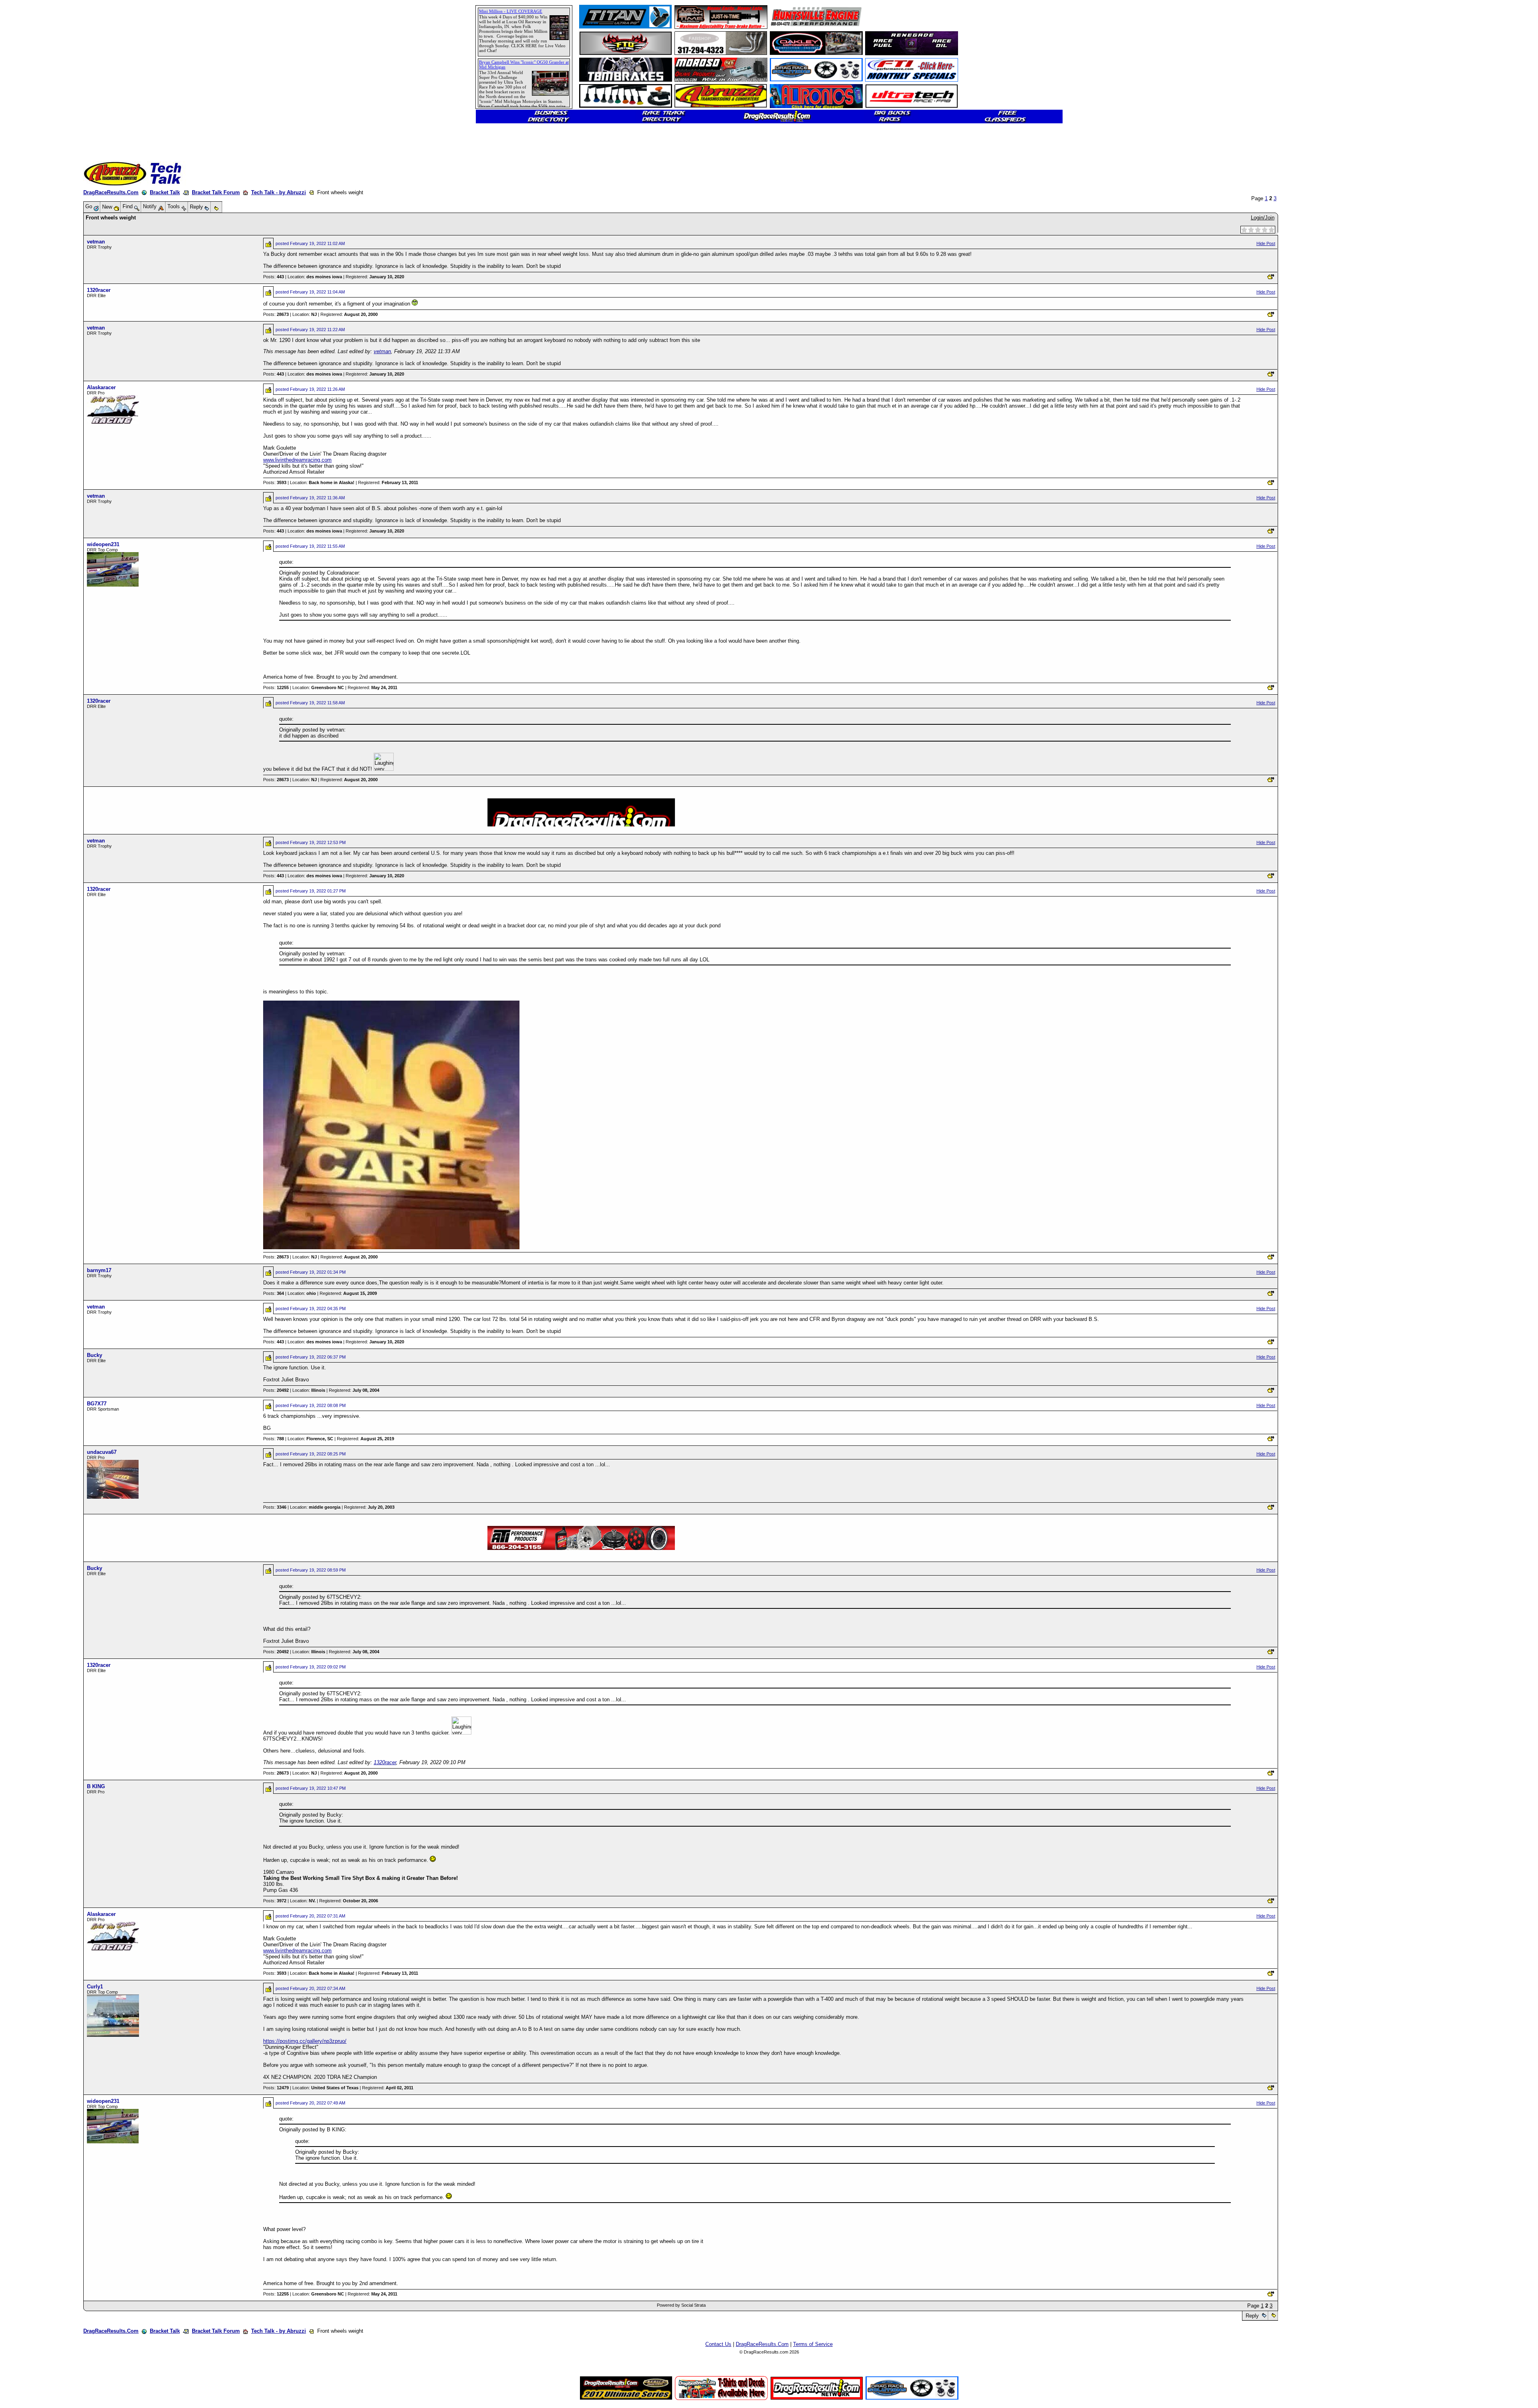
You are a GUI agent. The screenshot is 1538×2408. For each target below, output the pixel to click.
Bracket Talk (165, 192)
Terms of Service (813, 2344)
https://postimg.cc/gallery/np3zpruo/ (305, 2041)
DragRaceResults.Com (111, 192)
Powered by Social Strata (681, 2305)
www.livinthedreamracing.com (297, 460)
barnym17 (99, 1270)
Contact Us (718, 2344)
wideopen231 (103, 544)
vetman (96, 242)
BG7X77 (97, 1404)
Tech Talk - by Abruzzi (279, 192)
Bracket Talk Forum (216, 192)
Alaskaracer (101, 387)
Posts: (274, 277)
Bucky (95, 1355)
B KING (96, 1786)
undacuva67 (102, 1452)
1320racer (99, 290)
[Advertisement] (34, 290)
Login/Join (1263, 218)
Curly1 (95, 1987)
